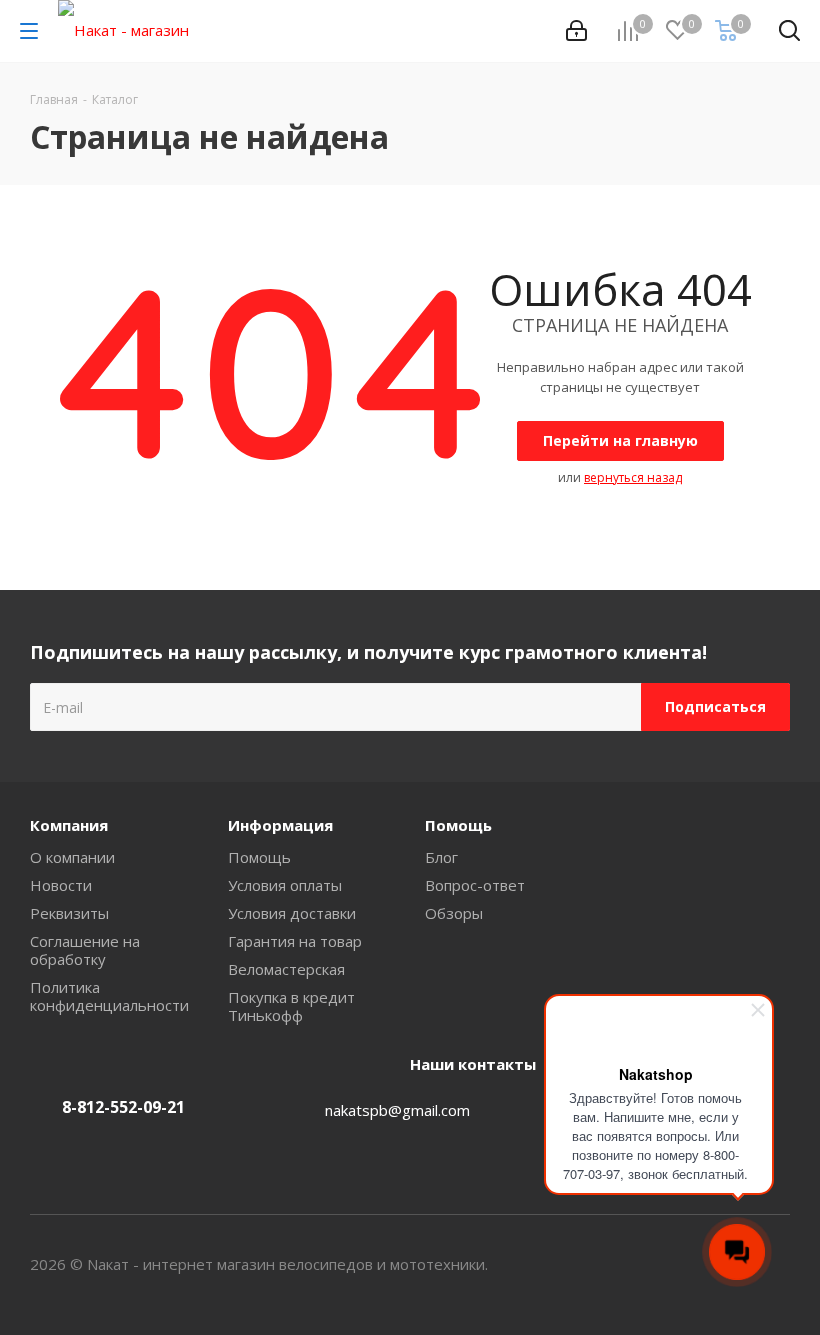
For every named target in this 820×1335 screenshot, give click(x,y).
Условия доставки (292, 913)
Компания (69, 825)
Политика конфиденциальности (109, 996)
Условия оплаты (285, 885)
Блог (441, 857)
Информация (280, 825)
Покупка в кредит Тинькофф (291, 1006)
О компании (72, 857)
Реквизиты (69, 913)
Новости (61, 885)
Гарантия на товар (295, 941)
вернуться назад (633, 477)
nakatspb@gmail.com (397, 1110)
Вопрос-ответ (475, 885)
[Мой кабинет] (576, 31)
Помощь (259, 857)
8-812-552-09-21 (123, 1107)
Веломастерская (286, 969)
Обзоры (454, 913)
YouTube (775, 1264)
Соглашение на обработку (85, 950)
